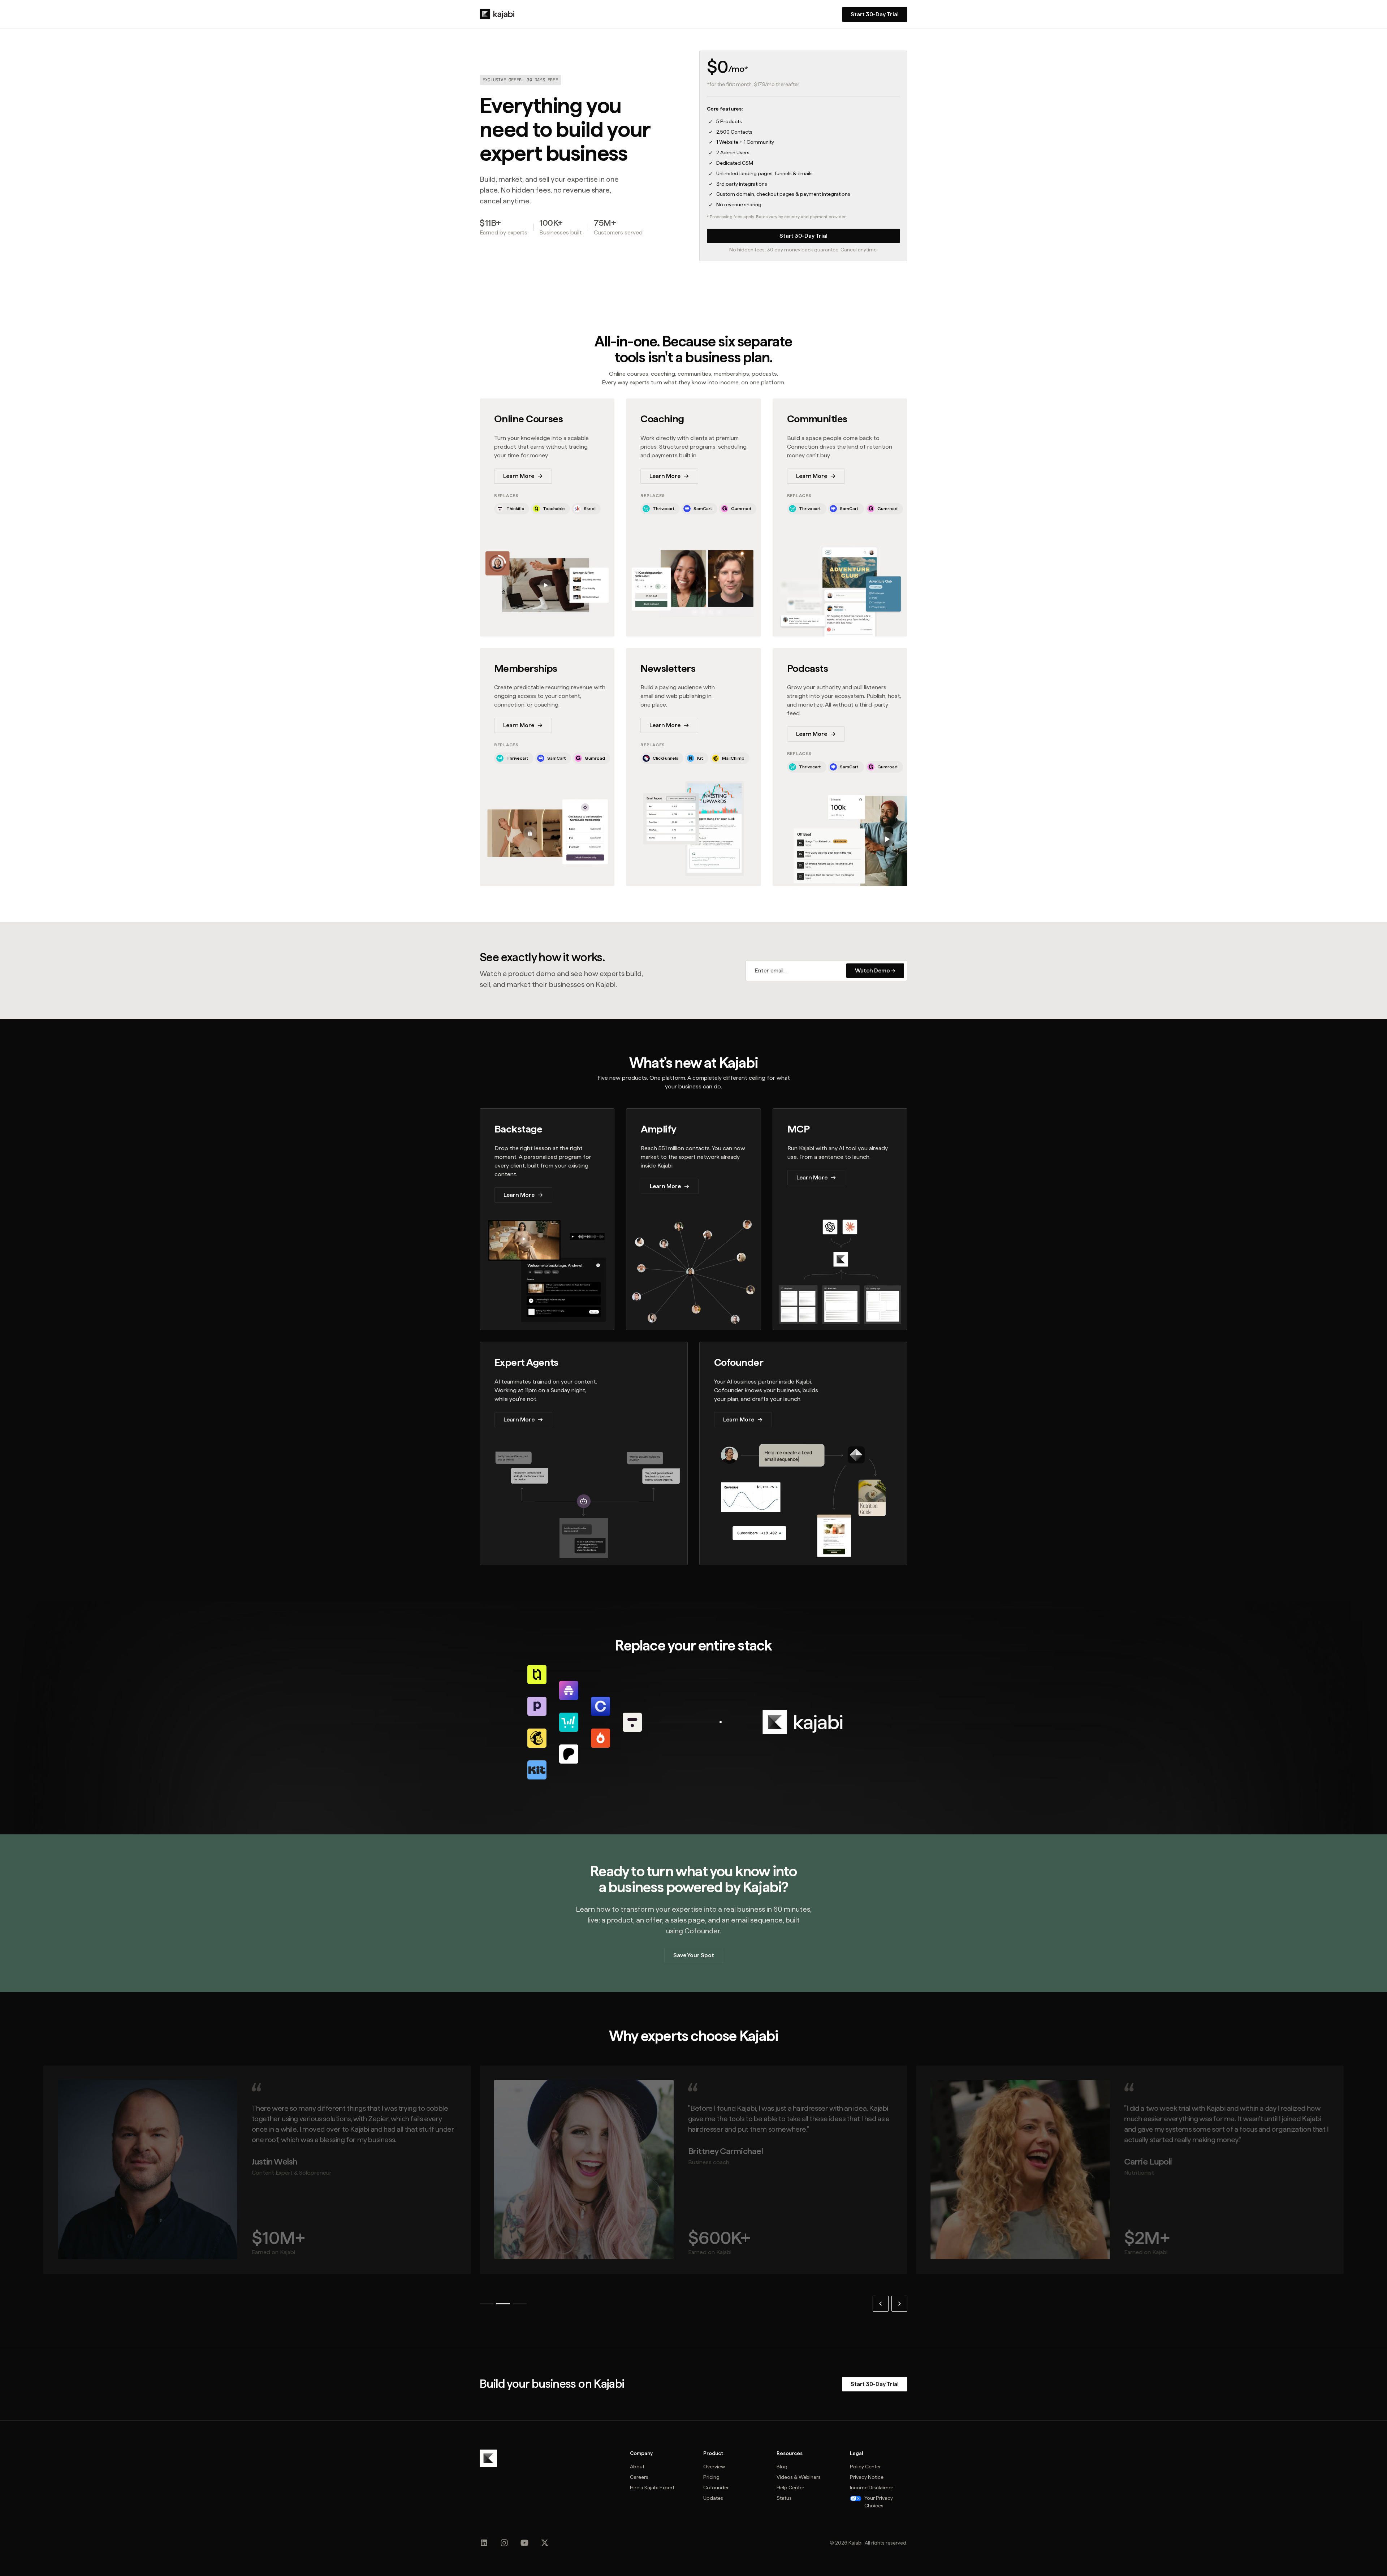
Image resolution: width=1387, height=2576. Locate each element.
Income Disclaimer (872, 2487)
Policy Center (865, 2467)
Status (784, 2498)
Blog (782, 2467)
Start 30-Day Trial (803, 236)
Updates (713, 2498)
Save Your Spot (694, 1955)
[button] (881, 2304)
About (637, 2467)
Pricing (711, 2477)
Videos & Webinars (799, 2477)
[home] (497, 14)
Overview (714, 2467)
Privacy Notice (867, 2477)
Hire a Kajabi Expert (652, 2487)
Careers (639, 2477)
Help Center (790, 2487)
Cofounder (716, 2487)
